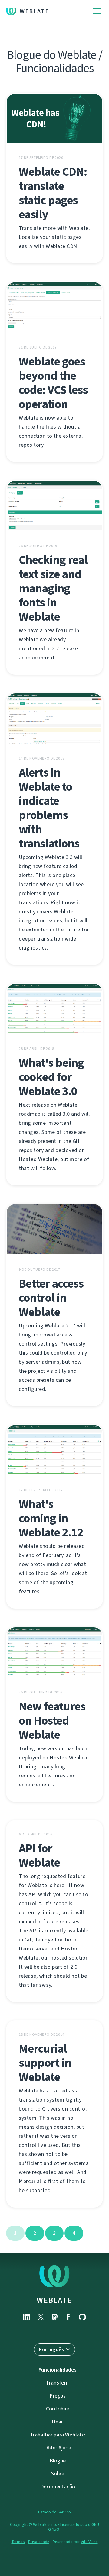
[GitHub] (82, 2317)
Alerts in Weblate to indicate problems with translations (49, 808)
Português (51, 2349)
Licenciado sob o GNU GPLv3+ (74, 2527)
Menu (97, 11)
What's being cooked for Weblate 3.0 (51, 1077)
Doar (58, 2422)
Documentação (58, 2487)
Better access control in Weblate (51, 1298)
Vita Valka (89, 2542)
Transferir (58, 2383)
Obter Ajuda (58, 2448)
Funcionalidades (58, 2370)
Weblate (34, 11)
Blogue (58, 2461)
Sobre (58, 2474)
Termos (18, 2542)
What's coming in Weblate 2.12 (51, 1518)
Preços (58, 2396)
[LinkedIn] (27, 2317)
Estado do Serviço (54, 2512)
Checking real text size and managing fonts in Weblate (53, 588)
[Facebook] (68, 2317)
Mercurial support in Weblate (45, 2063)
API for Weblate (39, 1855)
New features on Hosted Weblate (52, 1721)
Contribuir (58, 2409)
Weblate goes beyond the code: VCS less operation (53, 383)
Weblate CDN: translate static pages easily (53, 193)
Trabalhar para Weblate (58, 2435)
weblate (54, 2300)
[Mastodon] (54, 2317)
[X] (41, 2317)
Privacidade (39, 2542)
